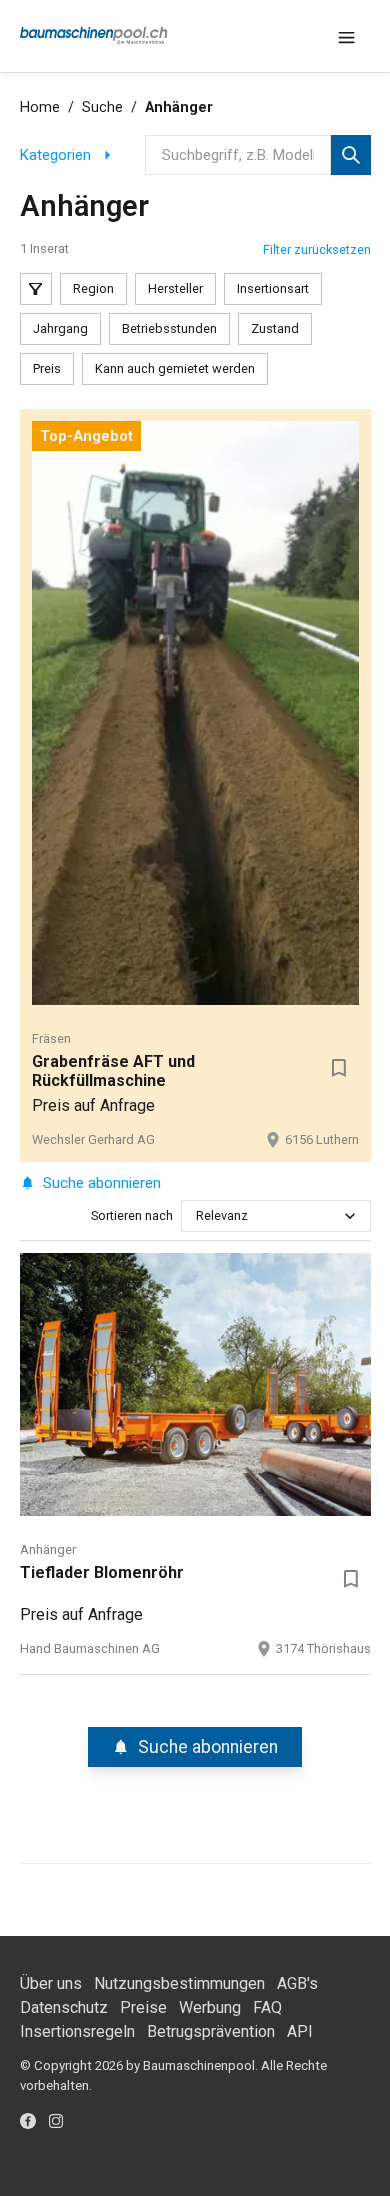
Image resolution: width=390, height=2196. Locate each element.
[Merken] (339, 1068)
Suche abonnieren (102, 1183)
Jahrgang (60, 328)
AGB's (297, 1983)
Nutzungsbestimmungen (179, 1983)
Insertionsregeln (77, 2031)
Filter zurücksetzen (317, 249)
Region (93, 288)
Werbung (210, 2007)
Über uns (51, 1983)
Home (40, 107)
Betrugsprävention (211, 2031)
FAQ (267, 2007)
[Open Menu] (347, 36)
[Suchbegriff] (351, 155)
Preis (47, 368)
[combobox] (197, 1215)
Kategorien (55, 155)
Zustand (275, 328)
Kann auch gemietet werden (175, 368)
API (300, 2031)
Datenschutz (64, 2007)
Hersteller (175, 288)
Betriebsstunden (169, 328)
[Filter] (36, 289)
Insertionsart (273, 288)
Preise (143, 2007)
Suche (102, 107)
